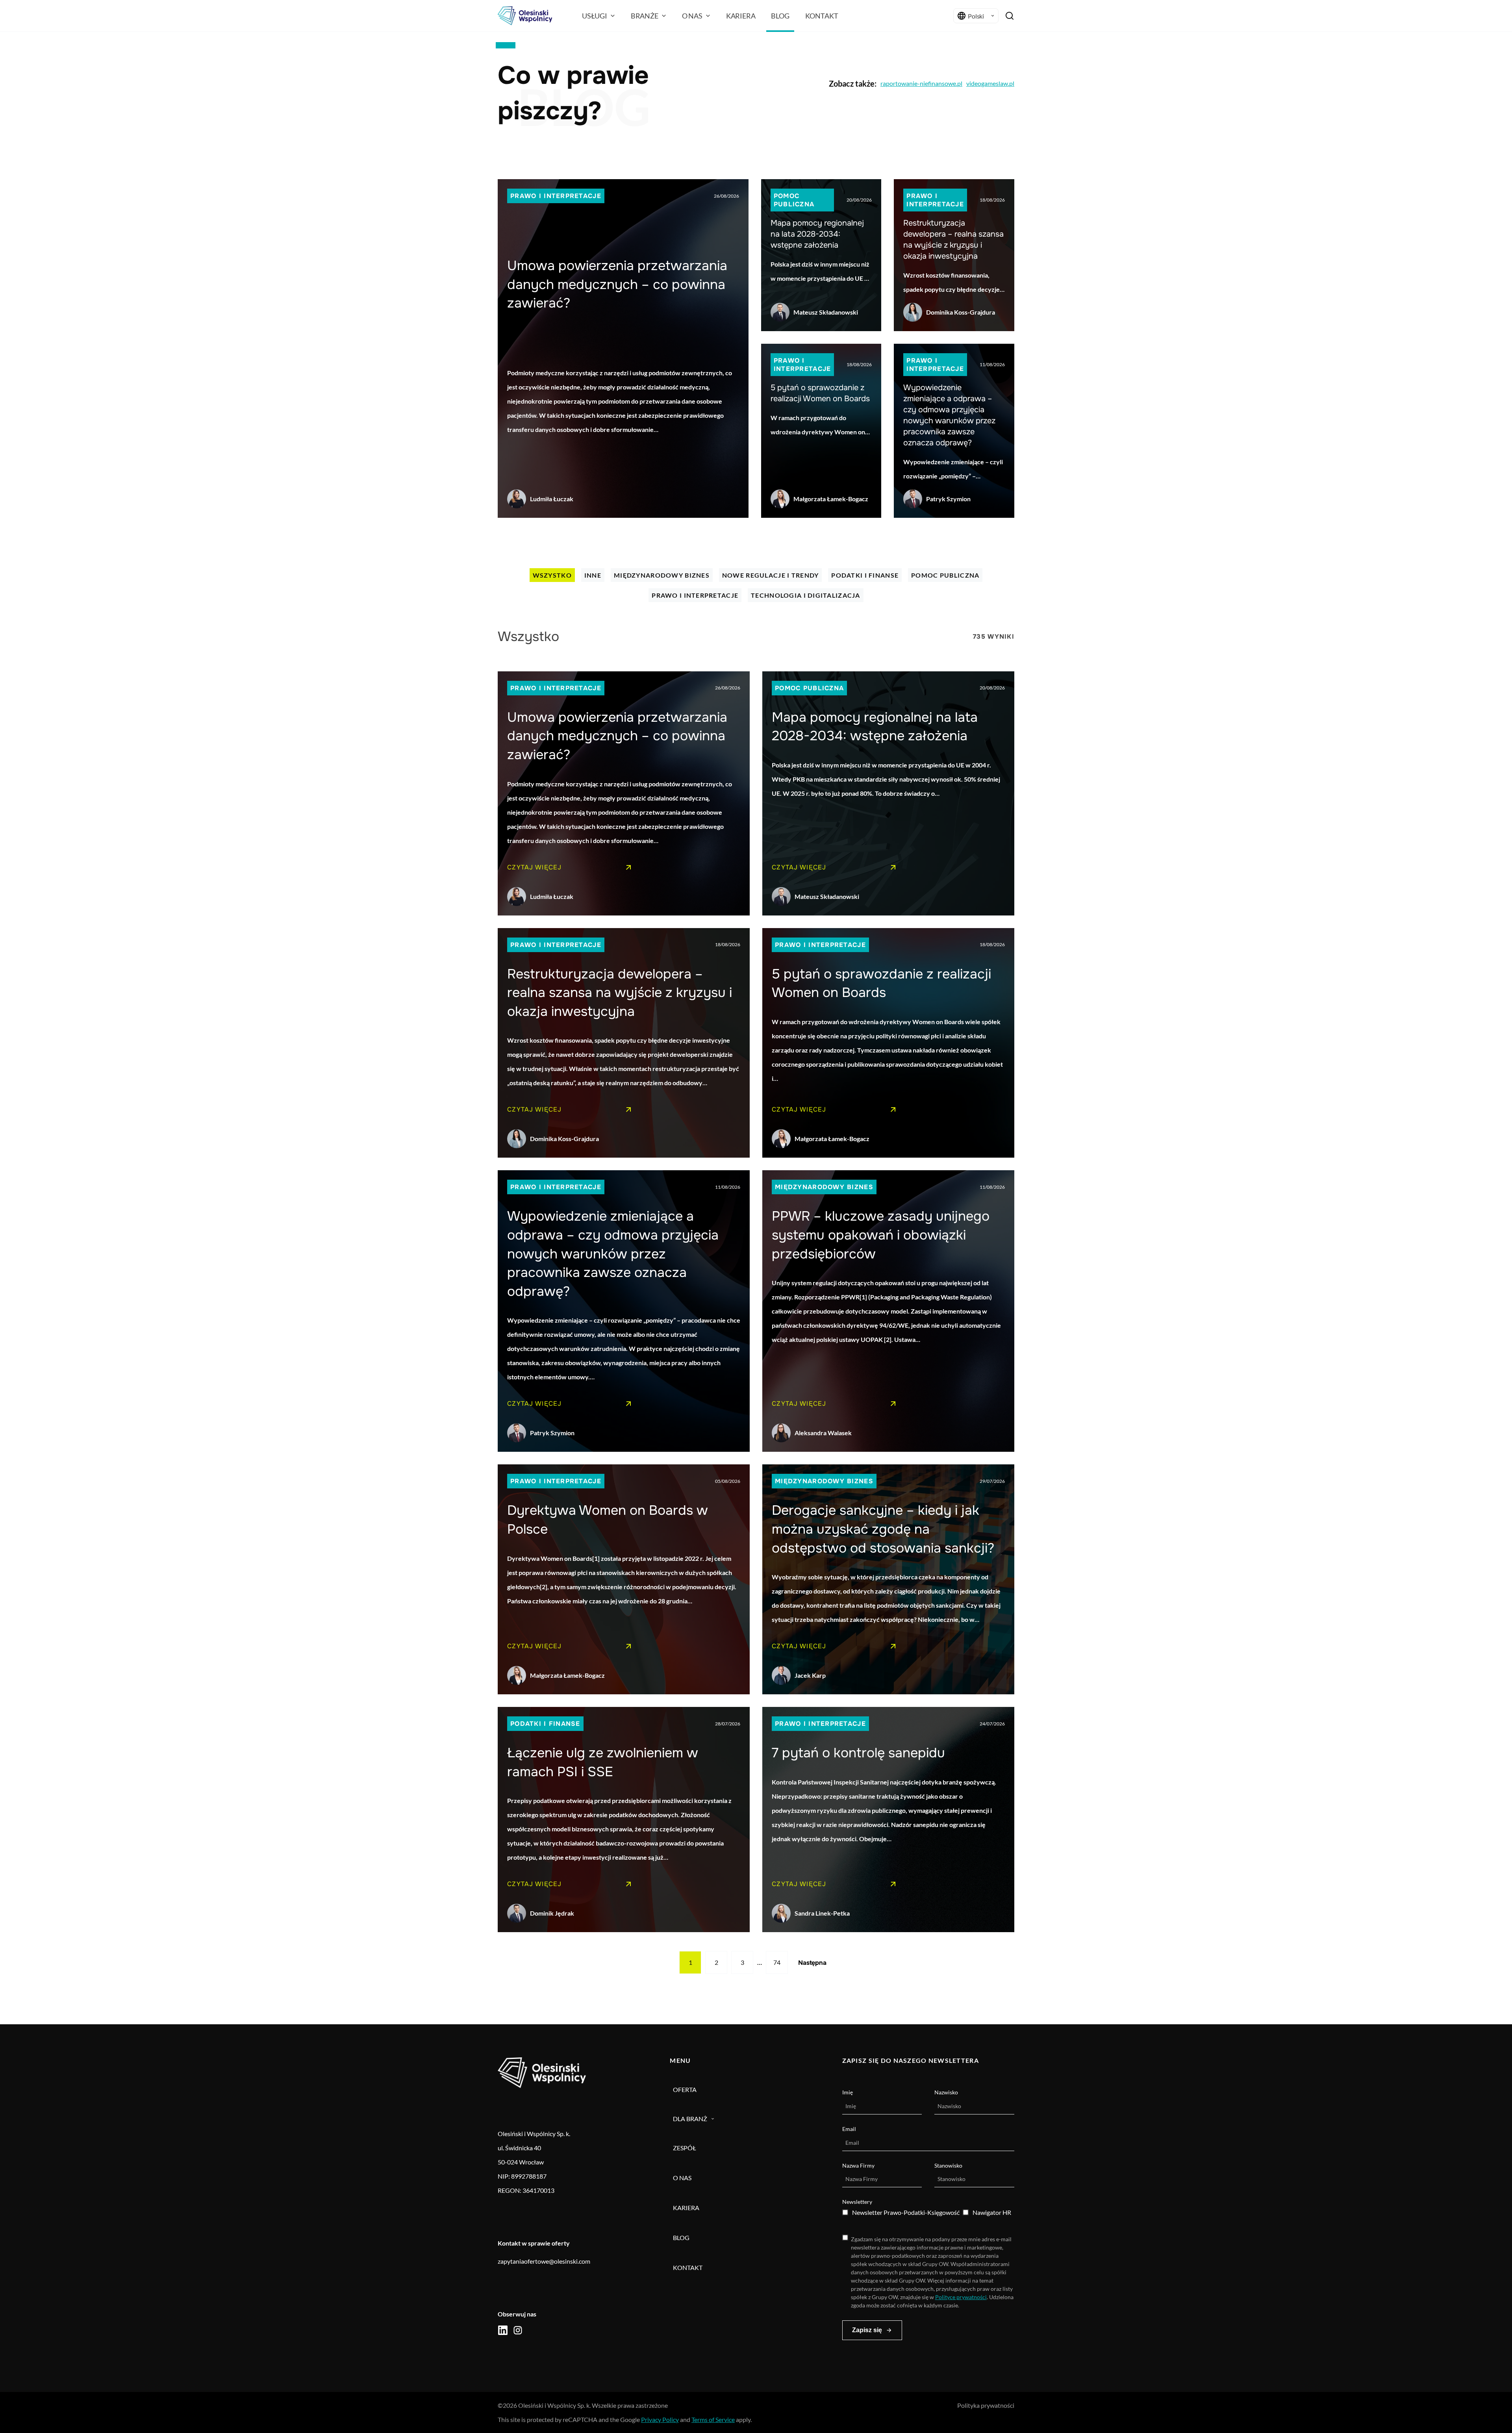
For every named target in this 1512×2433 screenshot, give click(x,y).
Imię (848, 2092)
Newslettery (857, 2202)
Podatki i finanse (865, 575)
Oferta (685, 2089)
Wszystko (552, 575)
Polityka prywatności (986, 2405)
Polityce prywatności (961, 2297)
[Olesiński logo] (525, 16)
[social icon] (503, 2330)
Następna (812, 1963)
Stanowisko (948, 2165)
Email (849, 2129)
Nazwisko (946, 2092)
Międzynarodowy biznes (662, 575)
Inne (593, 575)
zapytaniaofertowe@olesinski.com (544, 2261)
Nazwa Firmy (858, 2165)
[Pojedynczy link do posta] (623, 348)
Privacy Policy (660, 2419)
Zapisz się (867, 2330)
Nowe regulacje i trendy (770, 575)
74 (777, 1962)
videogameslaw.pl (990, 83)
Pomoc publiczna (794, 200)
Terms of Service (713, 2419)
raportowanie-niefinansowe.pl (921, 83)
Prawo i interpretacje (556, 196)
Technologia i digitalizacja (806, 595)
